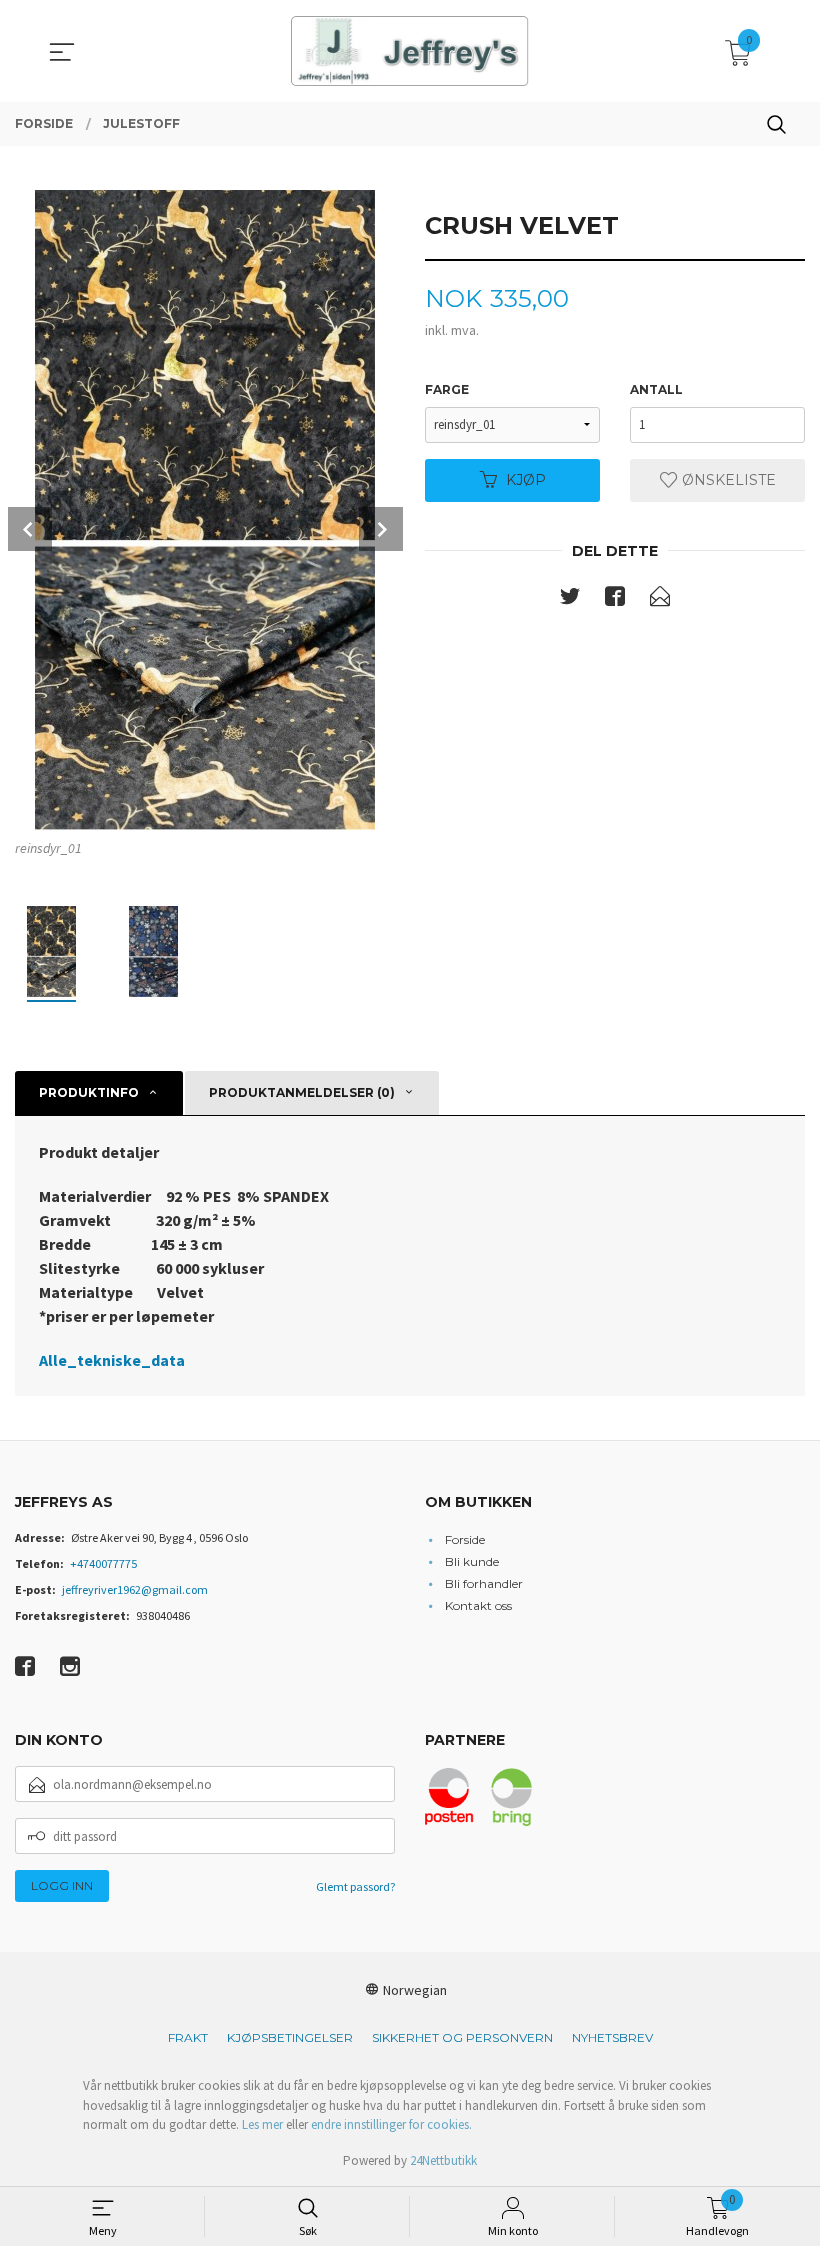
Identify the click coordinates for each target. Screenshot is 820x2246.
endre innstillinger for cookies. (391, 2124)
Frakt (188, 2037)
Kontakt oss (478, 1605)
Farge (447, 389)
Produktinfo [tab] (89, 1092)
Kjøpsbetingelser (290, 2037)
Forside (465, 1539)
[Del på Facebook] (615, 600)
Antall (656, 389)
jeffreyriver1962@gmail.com (135, 1589)
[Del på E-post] (660, 600)
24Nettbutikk (443, 2160)
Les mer (262, 2124)
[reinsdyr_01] (205, 510)
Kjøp (526, 480)
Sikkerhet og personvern (462, 2037)
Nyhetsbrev (612, 2037)
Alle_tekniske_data (112, 1360)
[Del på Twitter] (570, 600)
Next (381, 529)
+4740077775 (103, 1563)
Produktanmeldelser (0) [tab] (302, 1092)
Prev (30, 529)
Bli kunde (472, 1561)
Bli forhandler (484, 1583)
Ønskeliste (727, 480)
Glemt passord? (355, 1886)
